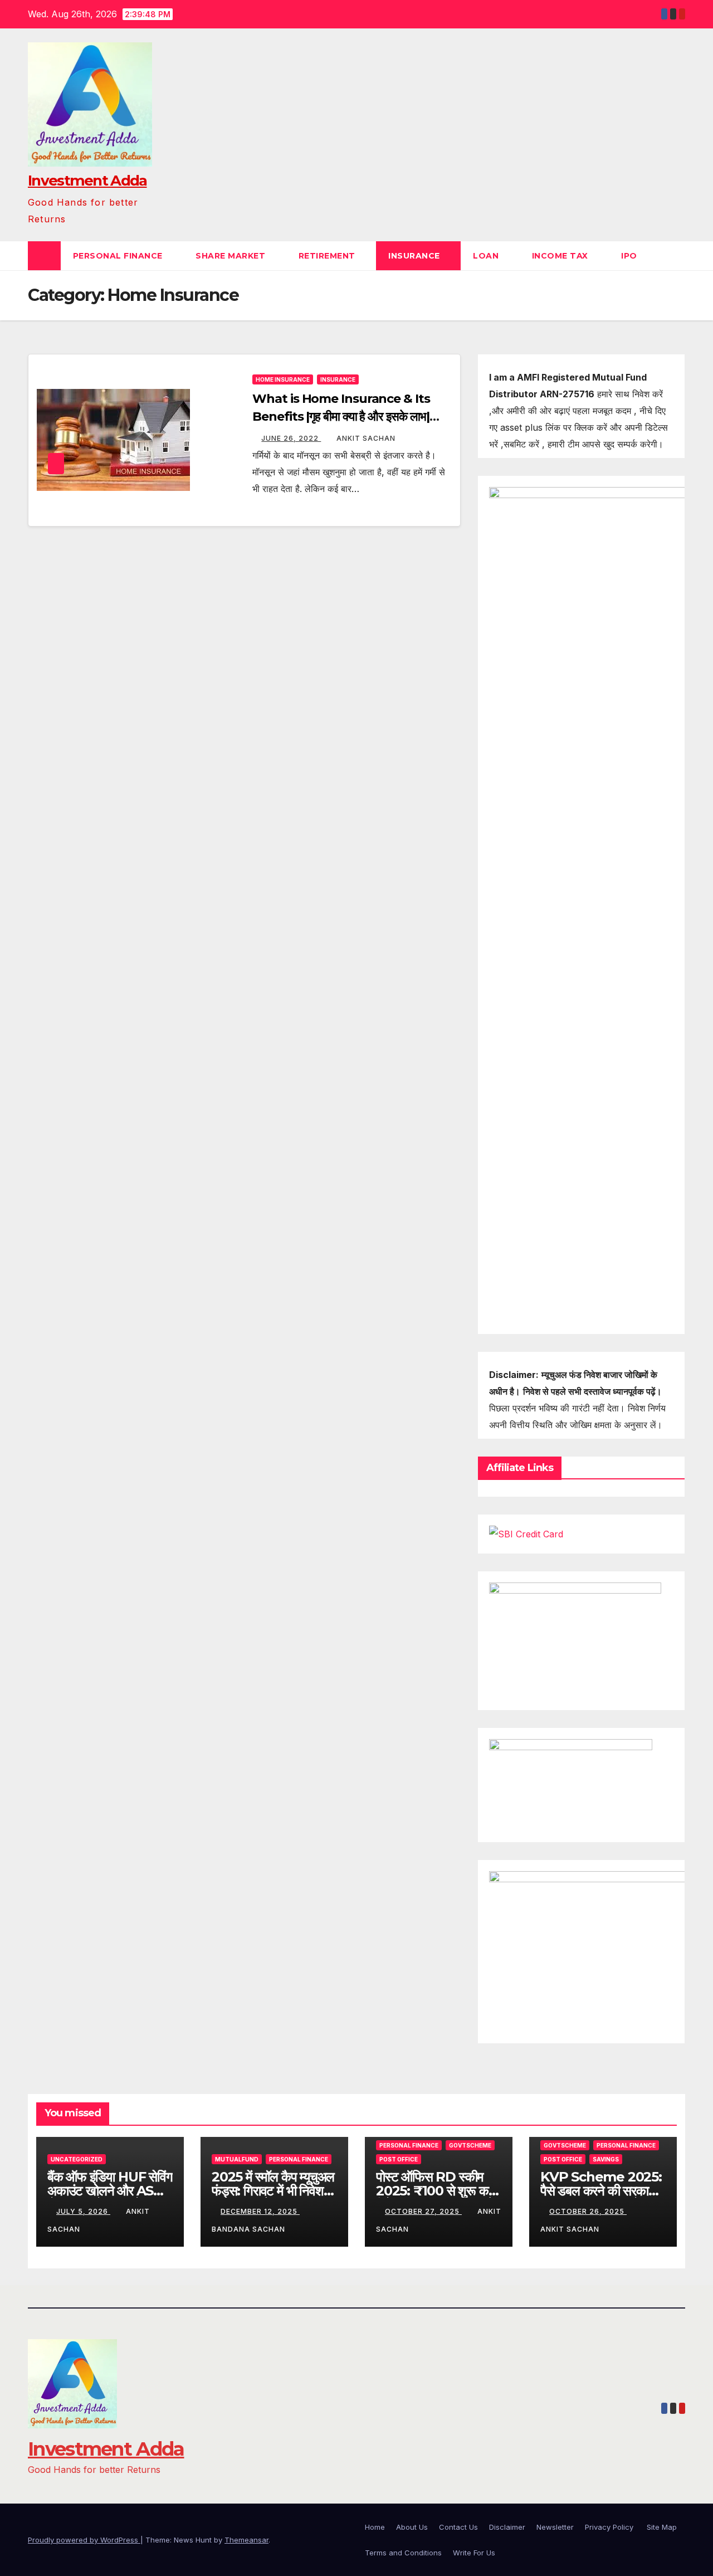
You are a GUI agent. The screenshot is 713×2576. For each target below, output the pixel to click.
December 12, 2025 (260, 2211)
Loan (487, 256)
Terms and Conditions (403, 2553)
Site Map (662, 2527)
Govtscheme (470, 2145)
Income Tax (561, 256)
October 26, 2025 (588, 2211)
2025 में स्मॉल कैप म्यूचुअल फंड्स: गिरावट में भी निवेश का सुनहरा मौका (273, 2191)
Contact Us (458, 2527)
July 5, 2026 (83, 2211)
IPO (630, 256)
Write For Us (474, 2553)
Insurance (415, 256)
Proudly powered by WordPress (84, 2540)
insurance (338, 379)
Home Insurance (283, 379)
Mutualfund (237, 2159)
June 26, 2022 (291, 438)
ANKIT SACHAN (366, 438)
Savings (606, 2159)
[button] (677, 256)
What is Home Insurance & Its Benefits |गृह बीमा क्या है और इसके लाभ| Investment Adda (341, 417)
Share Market (232, 256)
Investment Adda (87, 181)
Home (375, 2527)
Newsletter (555, 2527)
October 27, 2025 (423, 2211)
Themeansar (246, 2540)
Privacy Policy (610, 2527)
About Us (412, 2527)
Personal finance (119, 256)
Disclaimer (507, 2527)
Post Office (399, 2159)
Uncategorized (77, 2159)
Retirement (328, 256)
